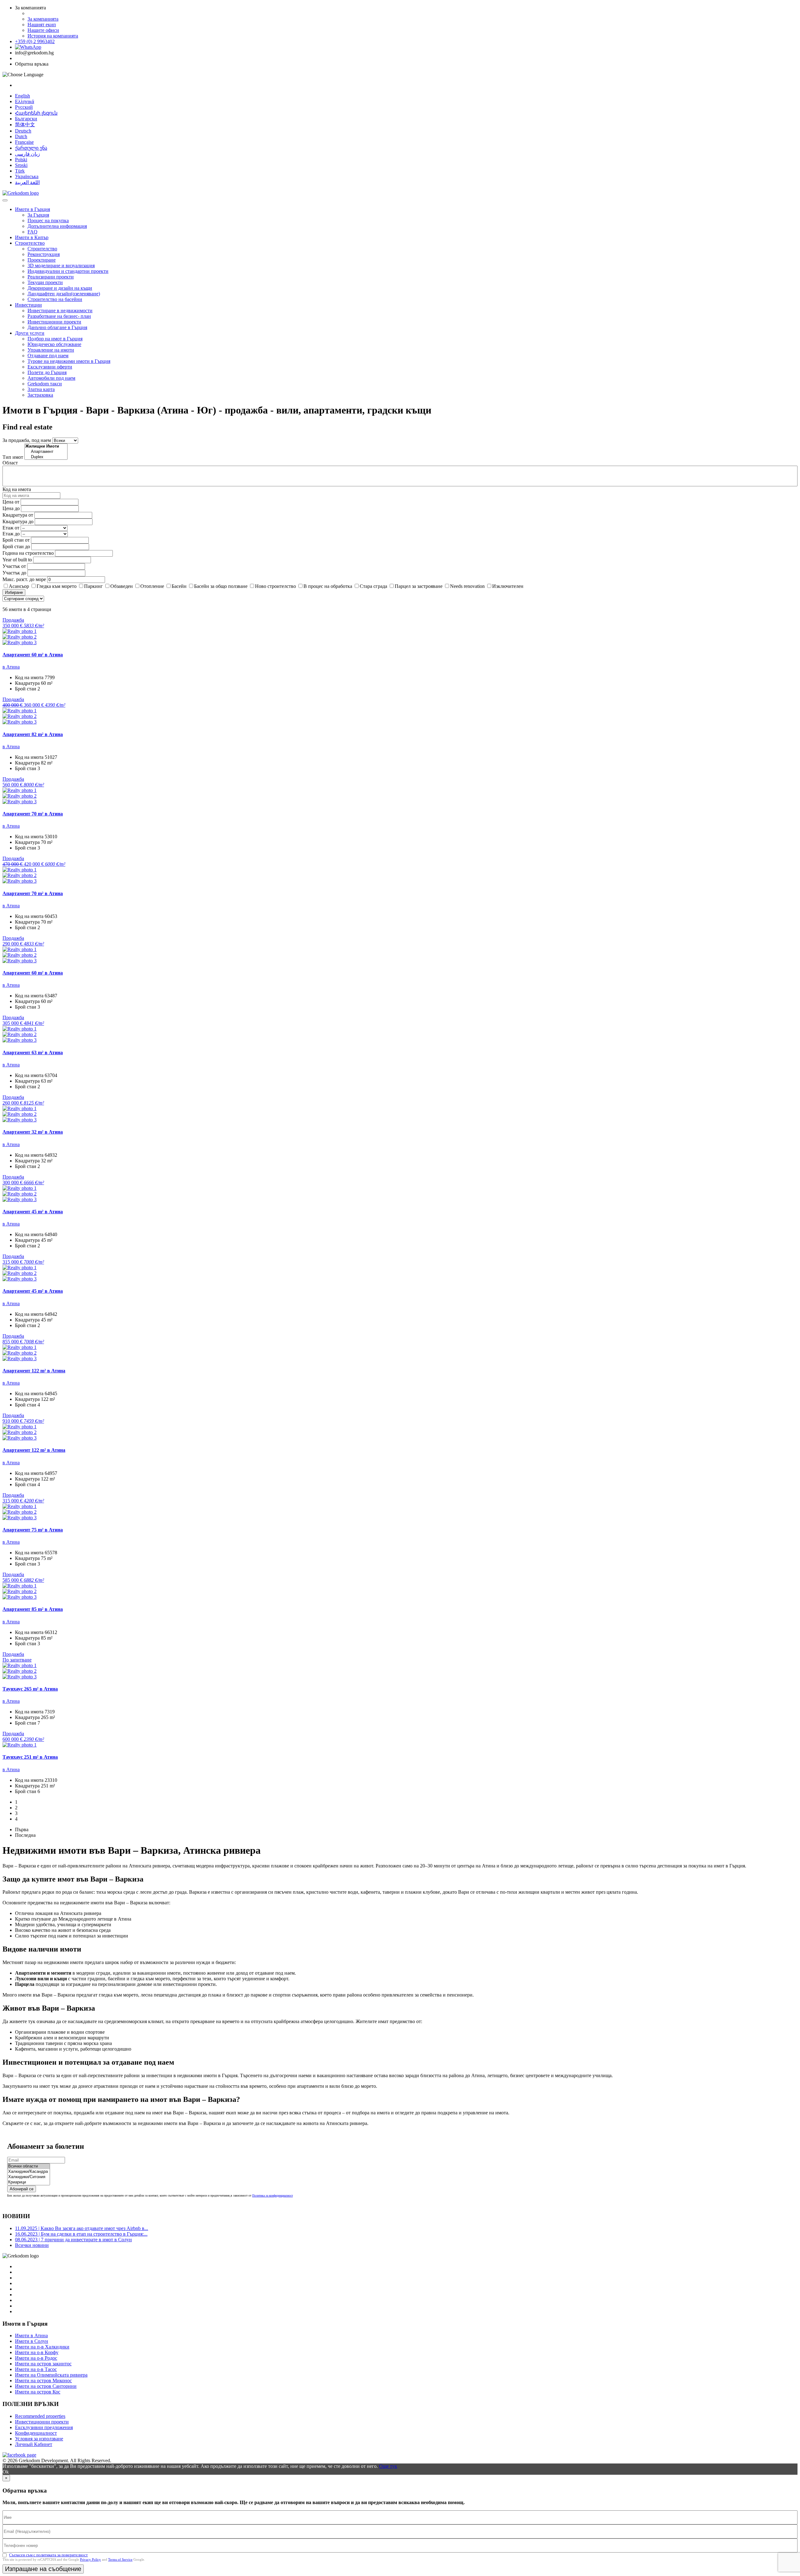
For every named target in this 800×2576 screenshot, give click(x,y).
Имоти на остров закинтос (43, 2364)
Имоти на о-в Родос (36, 2358)
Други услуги (30, 333)
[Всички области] (29, 2166)
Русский (24, 107)
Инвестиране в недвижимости (60, 311)
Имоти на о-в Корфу (37, 2352)
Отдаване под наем (48, 356)
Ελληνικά (25, 101)
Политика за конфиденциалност (272, 2195)
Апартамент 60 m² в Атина (33, 655)
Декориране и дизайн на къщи (60, 288)
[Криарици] (29, 2182)
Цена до (11, 508)
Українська (27, 176)
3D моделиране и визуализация (61, 266)
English (22, 96)
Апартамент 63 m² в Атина (33, 1052)
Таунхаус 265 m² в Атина (30, 1689)
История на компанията (53, 36)
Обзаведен (122, 586)
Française (24, 142)
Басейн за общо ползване (221, 586)
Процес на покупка (48, 221)
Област (10, 463)
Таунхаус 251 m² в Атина (30, 1757)
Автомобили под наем (51, 378)
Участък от (14, 566)
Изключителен (508, 586)
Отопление (152, 586)
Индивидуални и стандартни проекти (68, 271)
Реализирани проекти (51, 277)
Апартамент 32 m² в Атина (33, 1132)
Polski (21, 160)
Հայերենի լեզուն (36, 113)
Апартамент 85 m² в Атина (33, 1609)
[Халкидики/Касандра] (29, 2172)
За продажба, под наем (27, 440)
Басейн (179, 586)
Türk (20, 171)
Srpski (21, 165)
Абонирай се (22, 2189)
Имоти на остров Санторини (46, 2386)
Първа (22, 1829)
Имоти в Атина (31, 2335)
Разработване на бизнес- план (59, 316)
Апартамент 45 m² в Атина (33, 1212)
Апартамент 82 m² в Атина (33, 734)
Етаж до (11, 534)
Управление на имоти (51, 350)
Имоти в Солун (32, 2341)
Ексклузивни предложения (44, 2427)
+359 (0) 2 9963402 (35, 41)
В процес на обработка (328, 586)
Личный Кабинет (34, 2444)
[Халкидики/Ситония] (29, 2177)
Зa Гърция (38, 215)
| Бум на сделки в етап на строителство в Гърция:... (81, 2234)
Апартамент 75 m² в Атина (33, 1530)
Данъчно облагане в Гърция (57, 327)
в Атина (11, 667)
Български (26, 119)
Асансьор (19, 586)
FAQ (32, 232)
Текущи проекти (45, 282)
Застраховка (40, 395)
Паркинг (93, 586)
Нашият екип (42, 25)
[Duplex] (46, 457)
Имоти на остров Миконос (43, 2381)
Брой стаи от (16, 540)
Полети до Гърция (47, 372)
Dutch (21, 136)
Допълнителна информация (57, 226)
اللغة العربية (27, 182)
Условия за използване (39, 2439)
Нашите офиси (43, 30)
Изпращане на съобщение (43, 2569)
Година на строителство (28, 553)
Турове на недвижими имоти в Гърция (69, 361)
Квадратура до (18, 521)
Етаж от (11, 528)
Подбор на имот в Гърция (55, 339)
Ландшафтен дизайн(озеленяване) (64, 294)
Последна (25, 1835)
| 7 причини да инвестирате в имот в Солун (73, 2240)
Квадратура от (18, 515)
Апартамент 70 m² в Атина (33, 814)
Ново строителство (275, 586)
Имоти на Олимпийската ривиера (51, 2375)
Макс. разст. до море (24, 579)
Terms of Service (120, 2559)
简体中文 (25, 125)
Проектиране (42, 260)
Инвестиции (28, 305)
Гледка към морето (57, 586)
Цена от (12, 502)
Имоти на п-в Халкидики (42, 2347)
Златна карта (41, 389)
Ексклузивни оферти (50, 367)
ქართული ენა (31, 148)
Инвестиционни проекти (54, 322)
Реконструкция (44, 254)
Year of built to (17, 560)
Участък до (14, 573)
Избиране (14, 592)
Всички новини (32, 2245)
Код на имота (17, 489)
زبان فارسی (27, 154)
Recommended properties (40, 2416)
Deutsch (23, 131)
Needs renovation (467, 586)
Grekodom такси (45, 384)
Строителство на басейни (55, 299)
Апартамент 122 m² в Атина (34, 1371)
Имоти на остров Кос (38, 2392)
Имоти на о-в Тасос (36, 2369)
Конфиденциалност (36, 2433)
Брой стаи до (16, 546)
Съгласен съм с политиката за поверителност (48, 2555)
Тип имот (13, 457)
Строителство (30, 243)
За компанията (43, 19)
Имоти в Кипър (32, 237)
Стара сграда (373, 586)
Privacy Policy (90, 2559)
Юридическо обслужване (54, 344)
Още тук (388, 2466)
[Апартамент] (46, 452)
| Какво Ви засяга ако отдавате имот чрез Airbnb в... (82, 2228)
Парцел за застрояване (419, 586)
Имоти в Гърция (32, 209)
